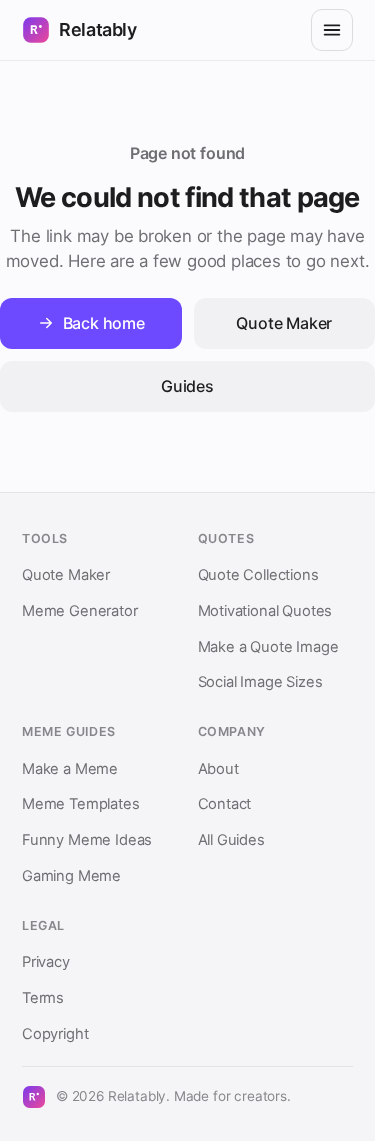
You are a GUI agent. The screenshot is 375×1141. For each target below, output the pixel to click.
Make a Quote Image (268, 647)
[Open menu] (332, 30)
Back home (104, 323)
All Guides (231, 840)
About (218, 769)
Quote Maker (66, 575)
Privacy (46, 962)
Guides (187, 386)
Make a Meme (70, 769)
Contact (225, 804)
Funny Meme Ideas (87, 840)
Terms (43, 998)
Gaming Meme (71, 876)
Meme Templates (81, 804)
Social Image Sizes (260, 682)
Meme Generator (80, 611)
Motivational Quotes (265, 611)
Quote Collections (258, 575)
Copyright (55, 1034)
